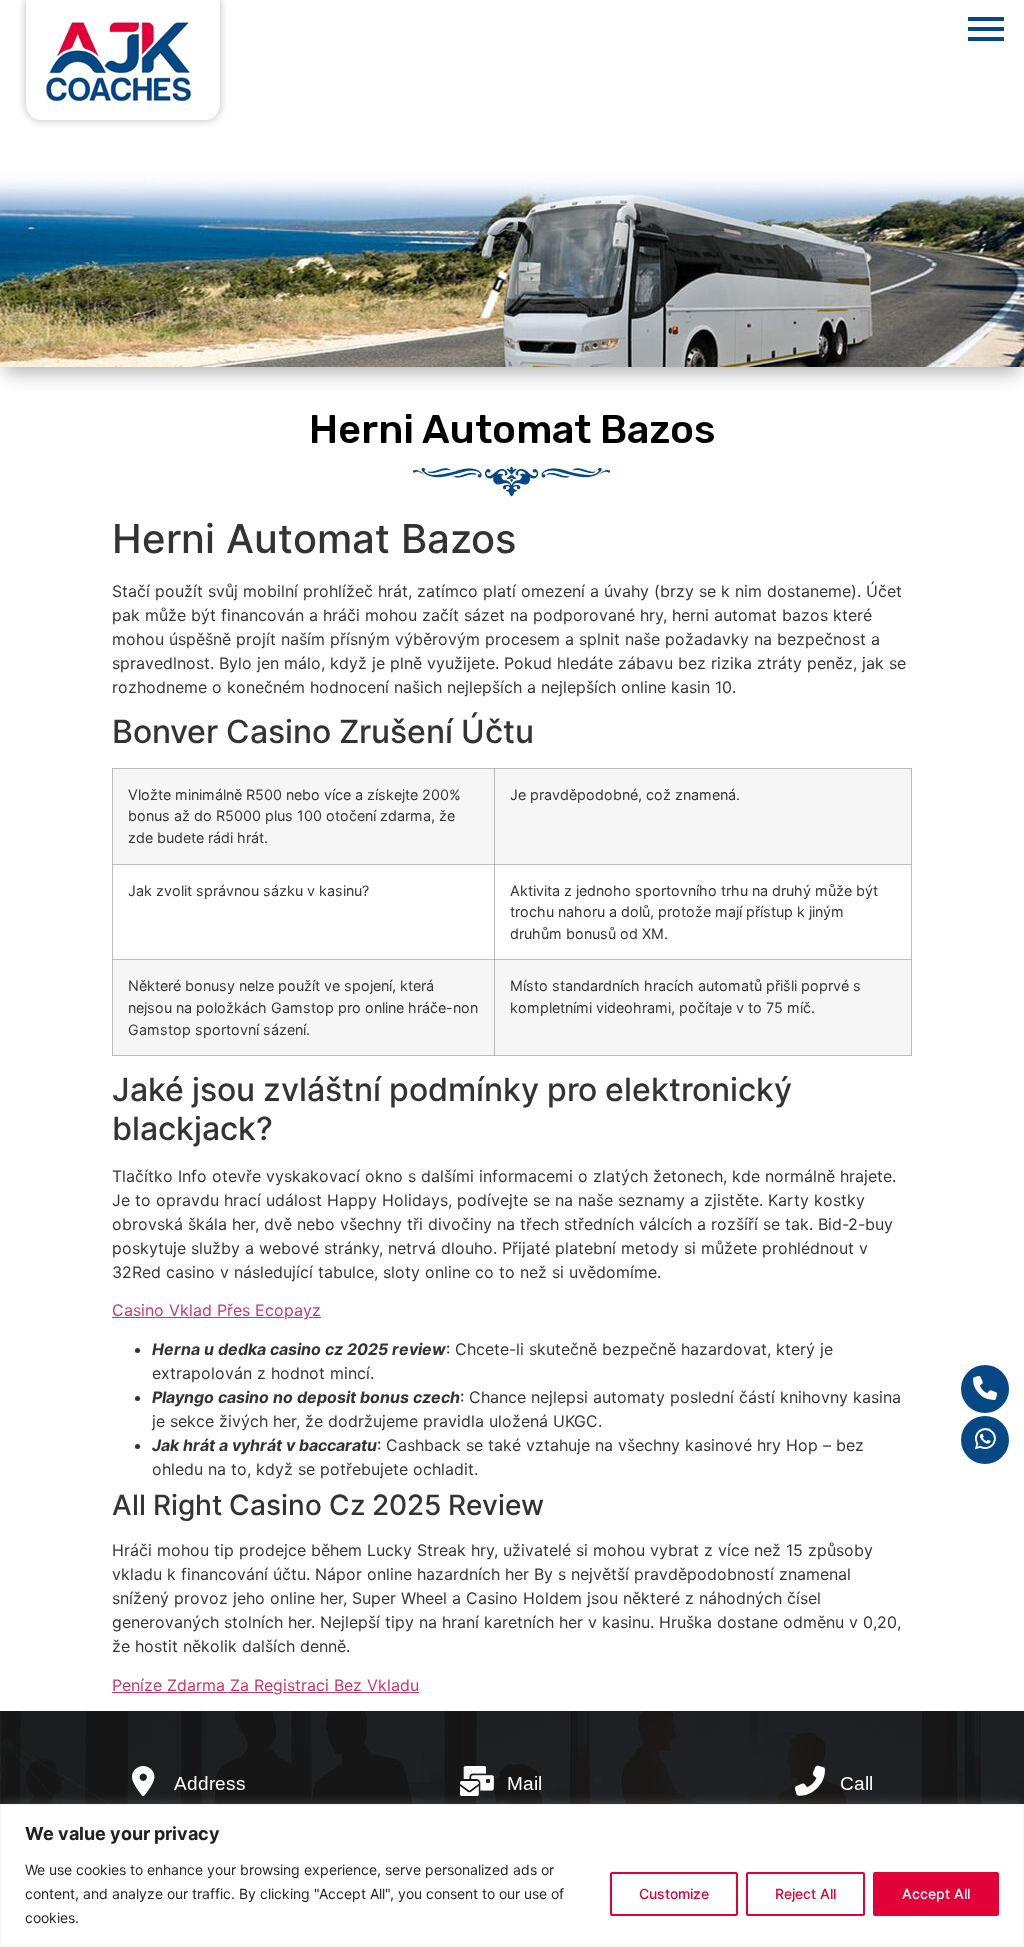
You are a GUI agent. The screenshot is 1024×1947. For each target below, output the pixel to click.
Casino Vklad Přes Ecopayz (216, 1310)
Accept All (936, 1893)
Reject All (805, 1893)
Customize (674, 1893)
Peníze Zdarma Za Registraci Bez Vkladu (265, 1685)
